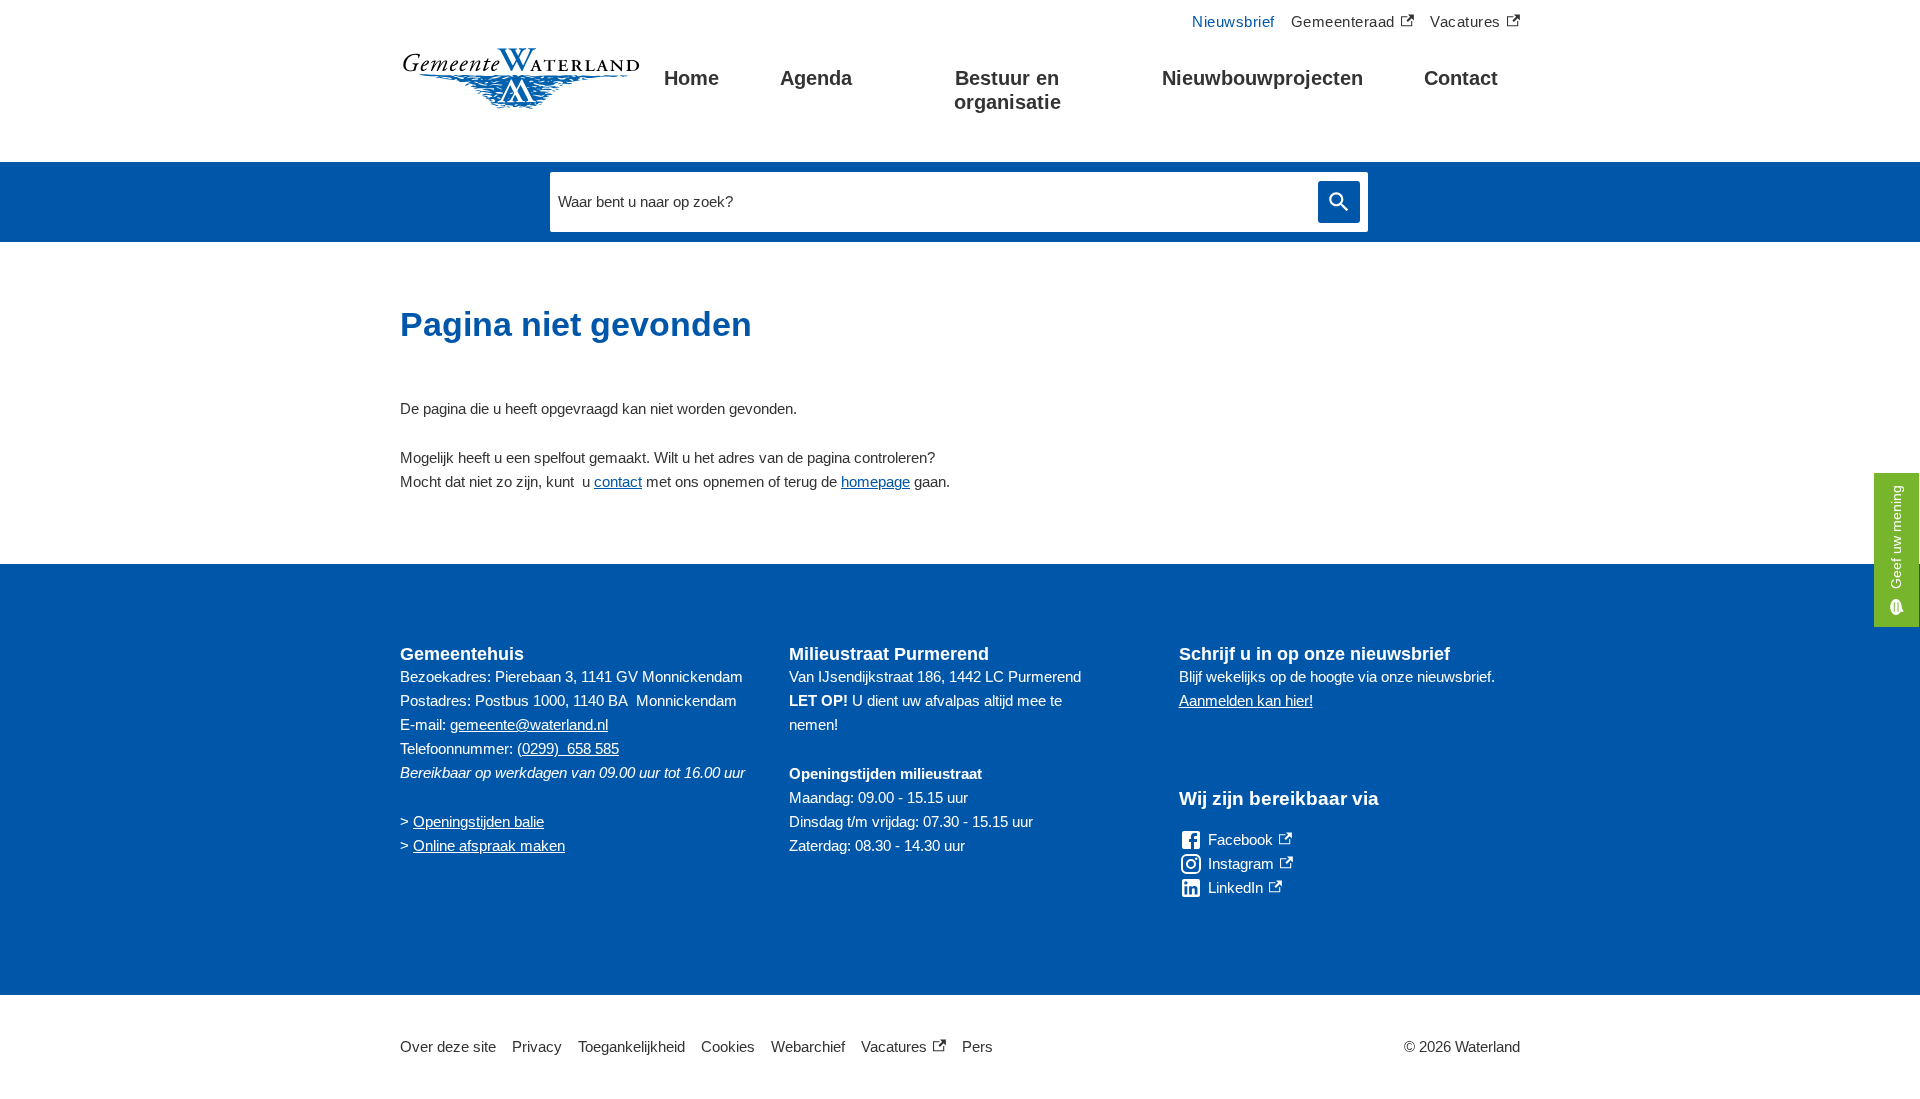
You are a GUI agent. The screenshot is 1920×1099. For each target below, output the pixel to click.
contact (618, 481)
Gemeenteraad (1343, 24)
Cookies (728, 1046)
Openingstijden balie (478, 821)
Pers (977, 1046)
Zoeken (1339, 202)
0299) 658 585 (570, 748)
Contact (1461, 78)
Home (691, 78)
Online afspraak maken (489, 845)
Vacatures (1475, 24)
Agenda (816, 78)
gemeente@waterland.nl (529, 724)
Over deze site (448, 1046)
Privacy (537, 1046)
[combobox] (929, 202)
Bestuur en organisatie (1007, 90)
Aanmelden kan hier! (1246, 700)
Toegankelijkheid (631, 1046)
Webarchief (808, 1046)
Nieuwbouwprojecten (1262, 78)
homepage (875, 481)
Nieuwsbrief (1233, 21)
